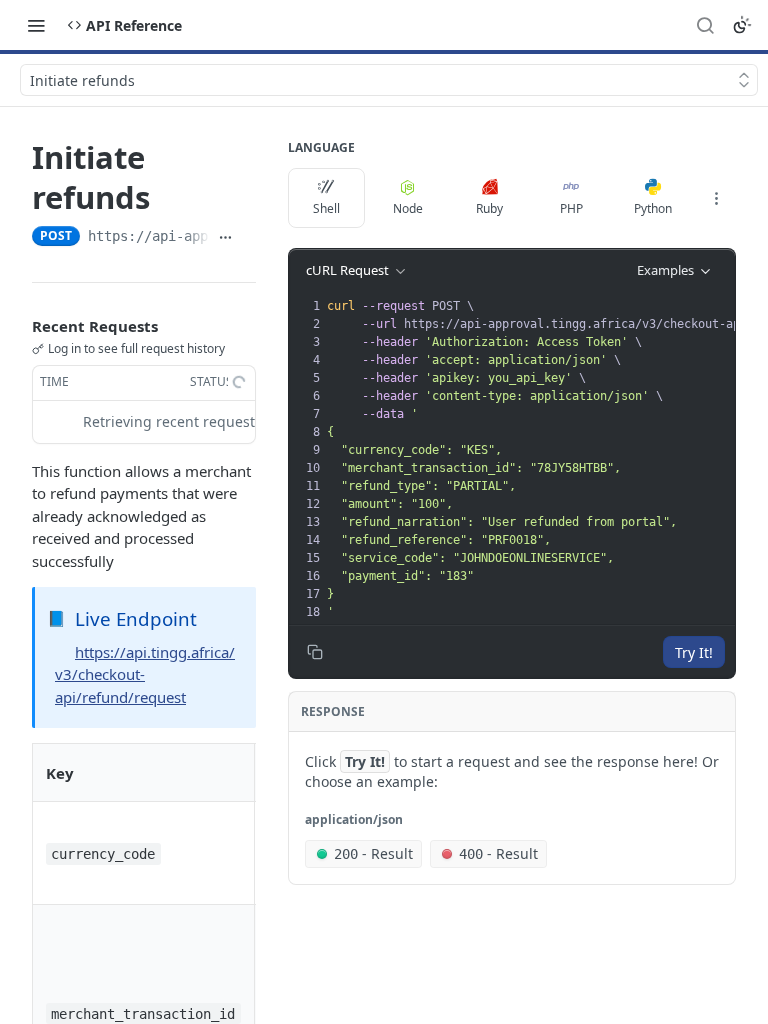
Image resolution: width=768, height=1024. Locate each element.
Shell (326, 208)
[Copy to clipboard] (248, 238)
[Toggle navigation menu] (36, 25)
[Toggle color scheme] (742, 25)
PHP (571, 208)
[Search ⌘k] (705, 25)
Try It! (694, 652)
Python (653, 208)
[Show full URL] (225, 238)
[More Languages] (716, 198)
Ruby (489, 208)
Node (408, 208)
